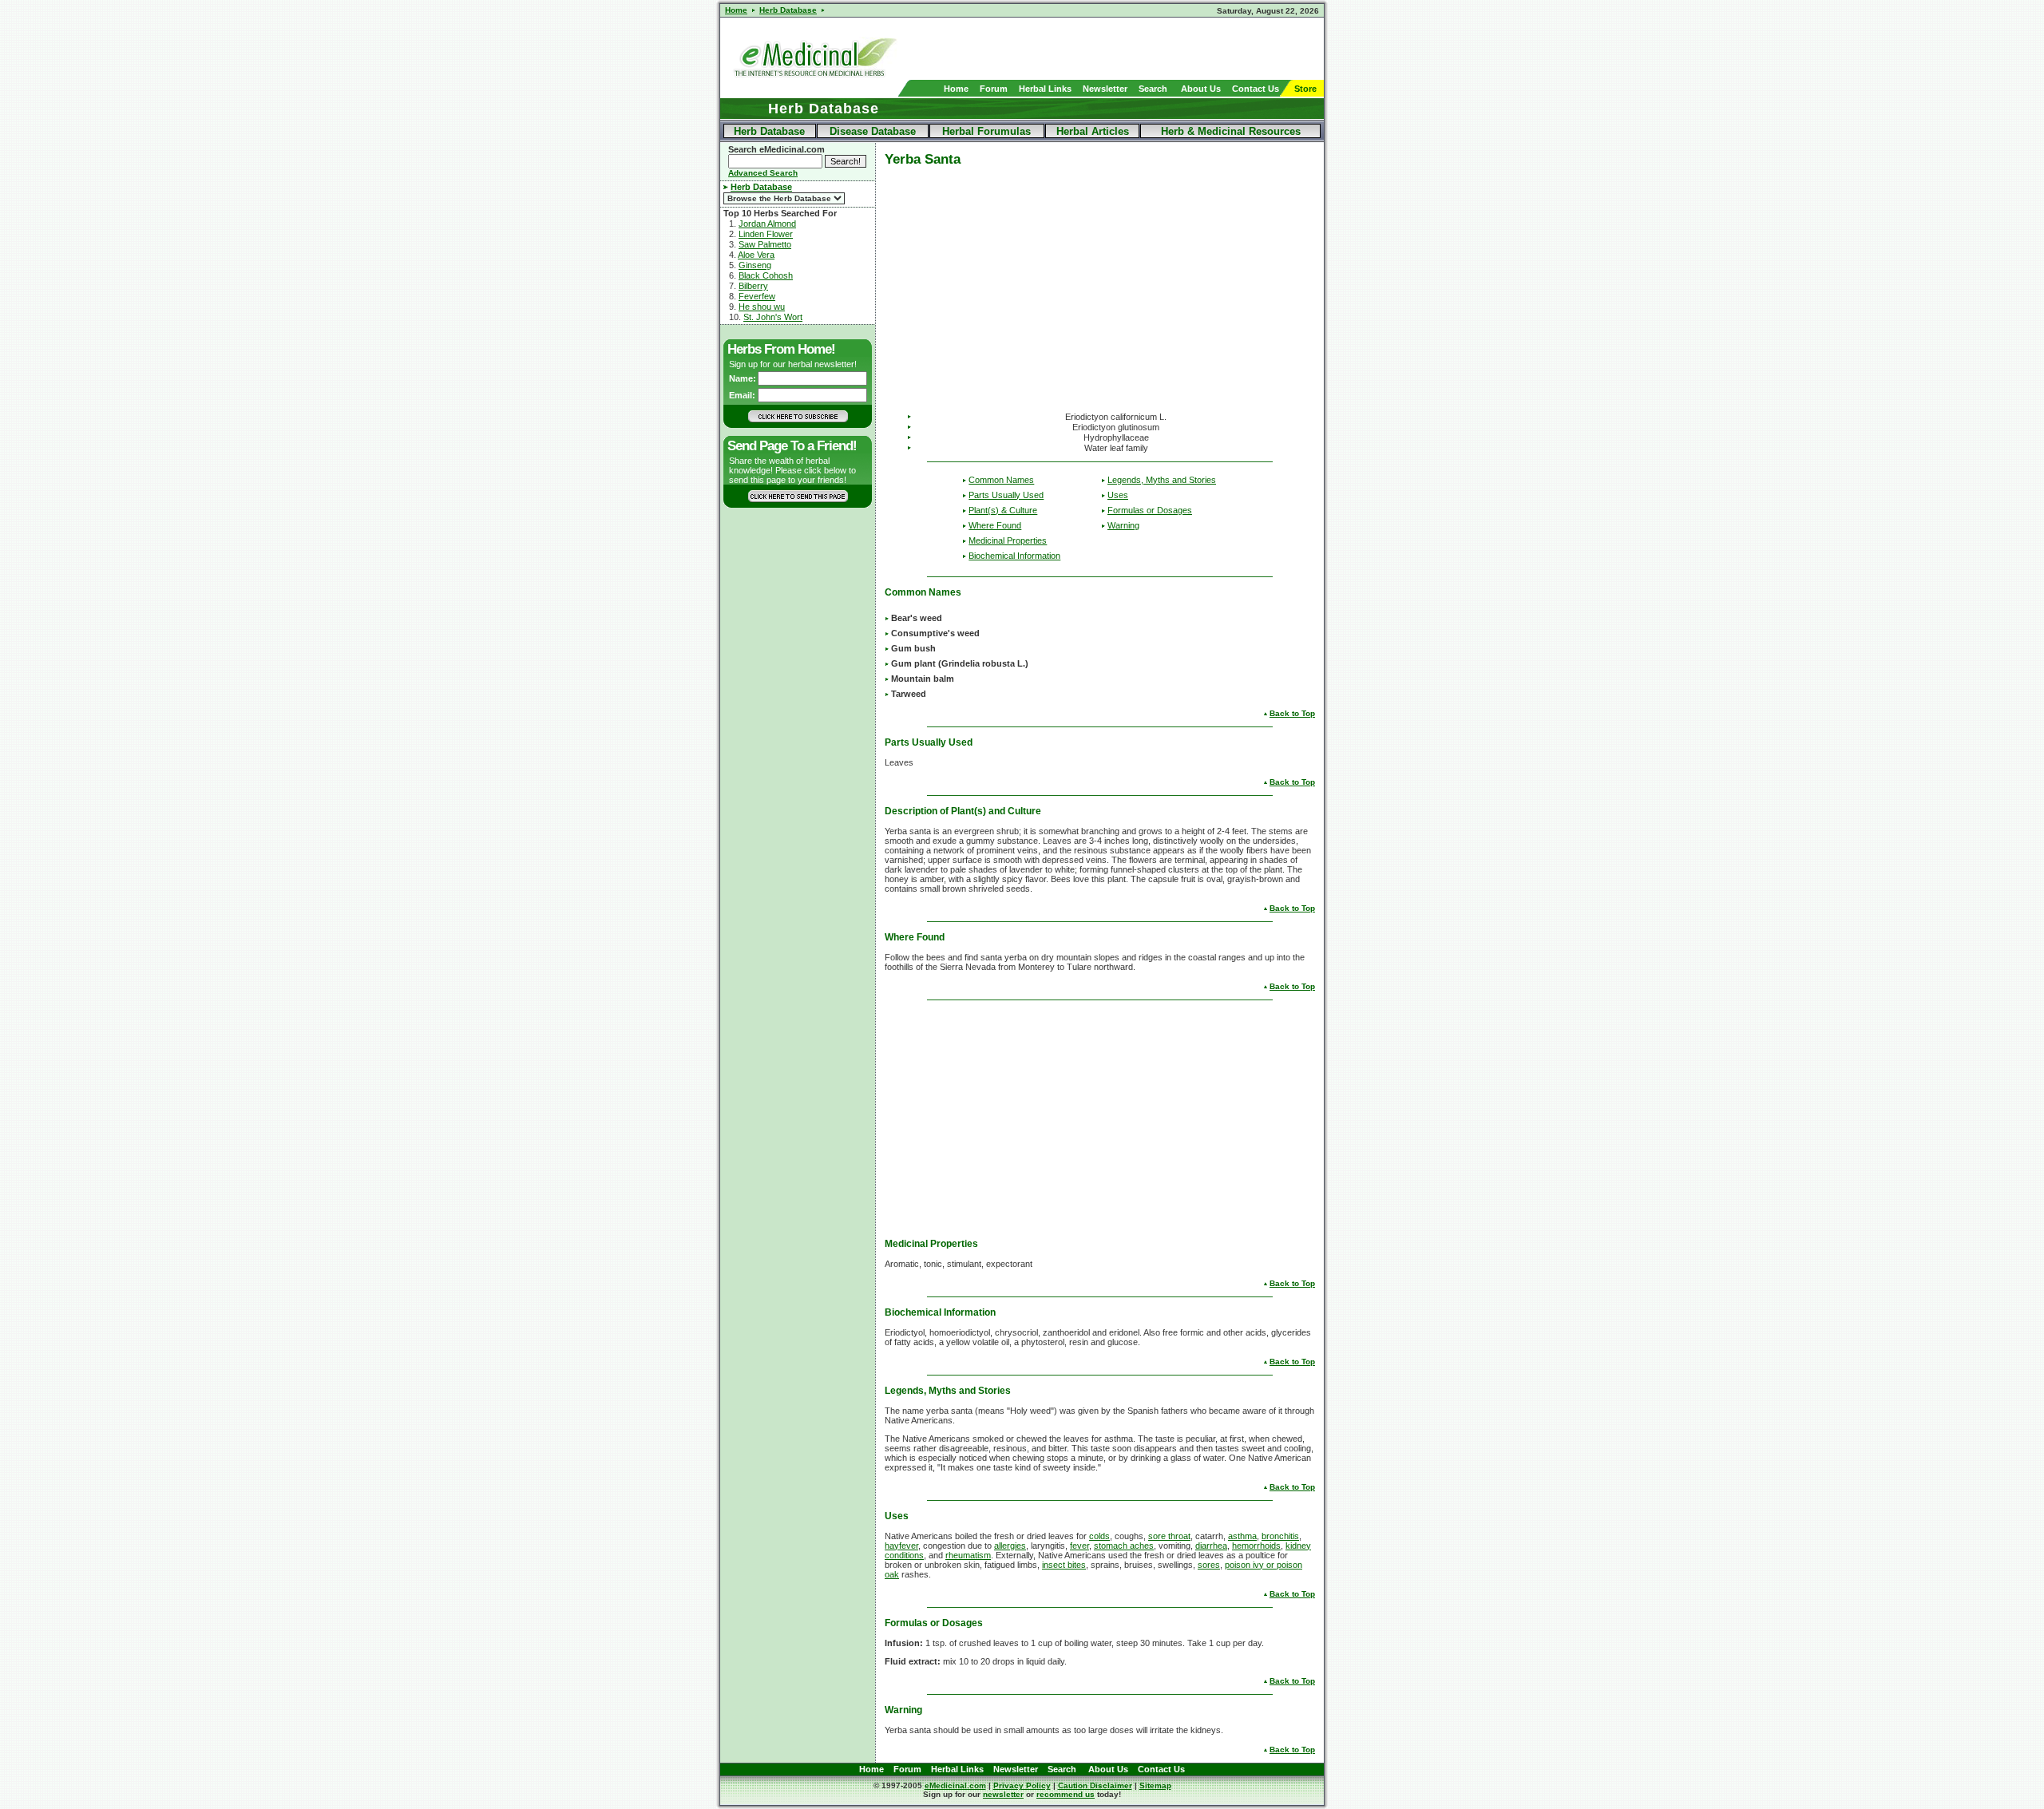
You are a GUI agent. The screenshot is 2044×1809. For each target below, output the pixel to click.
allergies (1010, 1546)
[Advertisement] (1137, 49)
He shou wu (762, 307)
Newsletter (1105, 89)
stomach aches (1124, 1546)
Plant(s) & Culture (1003, 510)
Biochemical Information (1014, 556)
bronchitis (1280, 1536)
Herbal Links (1045, 89)
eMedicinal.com (955, 1785)
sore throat (1169, 1536)
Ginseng (755, 265)
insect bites (1064, 1565)
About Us (1201, 89)
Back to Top (1292, 713)
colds (1099, 1536)
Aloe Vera (756, 255)
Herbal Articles (1093, 131)
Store (1305, 89)
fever (1079, 1546)
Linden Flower (766, 234)
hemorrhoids (1256, 1546)
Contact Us (1256, 89)
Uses (1118, 495)
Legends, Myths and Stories (1162, 480)
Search (1153, 89)
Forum (994, 89)
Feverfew (757, 296)
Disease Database (873, 131)
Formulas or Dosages (1150, 510)
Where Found (995, 525)
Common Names (1001, 480)
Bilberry (753, 286)
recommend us (1066, 1794)
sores (1209, 1565)
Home (956, 89)
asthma (1242, 1536)
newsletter (1003, 1794)
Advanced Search (763, 173)
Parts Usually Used (1006, 495)
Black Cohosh (766, 275)
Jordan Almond (767, 224)
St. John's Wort (773, 317)
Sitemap (1155, 1785)
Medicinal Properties (1008, 540)
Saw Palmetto (765, 244)
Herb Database (769, 131)
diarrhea (1211, 1546)
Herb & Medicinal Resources (1231, 131)
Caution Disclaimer (1095, 1785)
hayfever (901, 1546)
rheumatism (968, 1555)
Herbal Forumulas (986, 131)
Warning (1123, 525)
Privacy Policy (1022, 1785)
